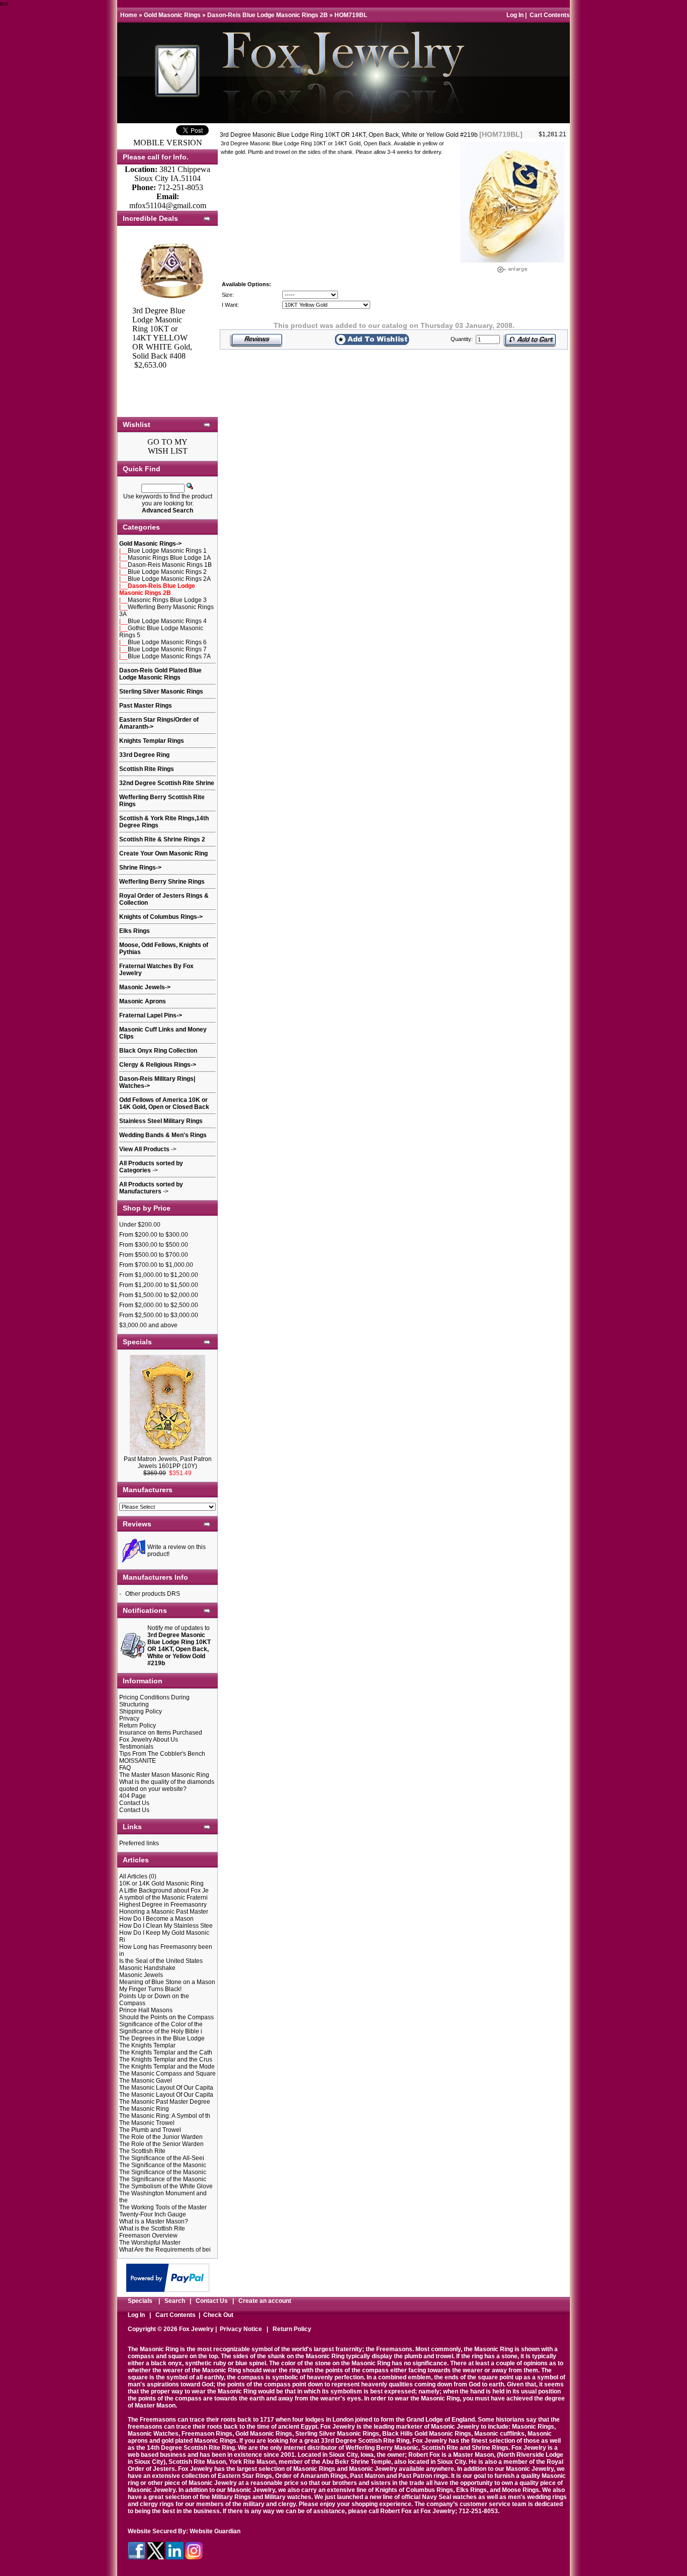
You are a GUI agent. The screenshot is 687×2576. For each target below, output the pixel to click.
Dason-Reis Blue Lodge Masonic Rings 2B (268, 15)
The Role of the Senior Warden (161, 2144)
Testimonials (136, 1747)
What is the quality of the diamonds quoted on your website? (167, 1785)
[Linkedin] (175, 2557)
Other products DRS (153, 1594)
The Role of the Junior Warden (161, 2137)
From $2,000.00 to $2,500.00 (159, 1305)
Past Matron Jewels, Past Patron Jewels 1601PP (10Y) (168, 1463)
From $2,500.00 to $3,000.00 (159, 1315)
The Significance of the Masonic (163, 2165)
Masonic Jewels (141, 1975)
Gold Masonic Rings (172, 15)
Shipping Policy (141, 1711)
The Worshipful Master (150, 2243)
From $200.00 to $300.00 (154, 1235)
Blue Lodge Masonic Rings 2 (167, 572)
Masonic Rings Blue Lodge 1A (169, 558)
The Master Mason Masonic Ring (164, 1775)
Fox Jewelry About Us (149, 1740)
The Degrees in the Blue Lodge (162, 2038)
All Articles (133, 1876)
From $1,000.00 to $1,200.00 (159, 1275)
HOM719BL (351, 15)
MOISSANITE (138, 1761)
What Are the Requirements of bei (165, 2250)
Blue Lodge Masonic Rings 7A (169, 656)
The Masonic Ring (144, 2109)
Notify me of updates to (179, 1646)
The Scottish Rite (142, 2151)
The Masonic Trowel (147, 2123)
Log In (515, 15)
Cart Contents (550, 15)
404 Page (133, 1796)
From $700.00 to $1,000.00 (156, 1265)
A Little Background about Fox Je (164, 1891)
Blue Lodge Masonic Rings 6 (167, 642)
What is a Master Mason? (154, 2221)
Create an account (265, 2301)
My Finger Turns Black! (150, 1989)
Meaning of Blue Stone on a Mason (167, 1982)
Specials (140, 2301)
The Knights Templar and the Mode (167, 2067)
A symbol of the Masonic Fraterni (163, 1898)
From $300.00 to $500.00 (154, 1245)
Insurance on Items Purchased (161, 1733)
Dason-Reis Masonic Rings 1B (170, 565)
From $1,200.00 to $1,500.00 (159, 1285)
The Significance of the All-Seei (162, 2158)
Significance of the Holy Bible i (161, 2031)
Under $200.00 (140, 1225)
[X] (156, 2557)
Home (129, 15)
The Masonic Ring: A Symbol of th (165, 2116)
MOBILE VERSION (168, 143)
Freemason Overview (148, 2236)
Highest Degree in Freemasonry (163, 1905)
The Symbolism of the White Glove (166, 2186)
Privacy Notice (241, 2329)
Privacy (129, 1719)
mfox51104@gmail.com (168, 205)
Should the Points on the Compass (166, 2017)
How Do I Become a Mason (156, 1919)
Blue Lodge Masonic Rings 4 (167, 621)
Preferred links (139, 1843)
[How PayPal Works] (168, 2289)
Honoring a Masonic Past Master (164, 1912)
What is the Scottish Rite (152, 2228)
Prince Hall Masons (146, 2010)
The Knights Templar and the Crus (166, 2059)
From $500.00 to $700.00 (154, 1255)
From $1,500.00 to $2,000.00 (159, 1295)
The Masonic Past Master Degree (165, 2102)
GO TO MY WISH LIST (167, 446)
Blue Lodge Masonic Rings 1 (167, 551)
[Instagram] (194, 2557)
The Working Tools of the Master (163, 2207)
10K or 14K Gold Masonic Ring (161, 1883)
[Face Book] (137, 2557)
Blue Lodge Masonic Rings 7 (167, 649)
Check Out (218, 2315)
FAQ (125, 1768)
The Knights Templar (147, 2045)
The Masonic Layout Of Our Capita (166, 2088)
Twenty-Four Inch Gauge (153, 2214)
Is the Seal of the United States (161, 1961)
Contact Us (134, 1803)
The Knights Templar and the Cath (166, 2052)
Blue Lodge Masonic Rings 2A (169, 579)
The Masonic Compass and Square (167, 2074)
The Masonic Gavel (146, 2081)
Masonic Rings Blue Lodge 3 (167, 600)
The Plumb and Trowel (150, 2130)
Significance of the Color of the (161, 2024)
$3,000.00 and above (148, 1325)
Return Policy (138, 1726)
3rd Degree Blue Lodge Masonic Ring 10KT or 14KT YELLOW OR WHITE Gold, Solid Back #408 (162, 333)
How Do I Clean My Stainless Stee (166, 1926)
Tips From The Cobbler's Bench (162, 1754)
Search (175, 2301)
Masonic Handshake (147, 1968)
